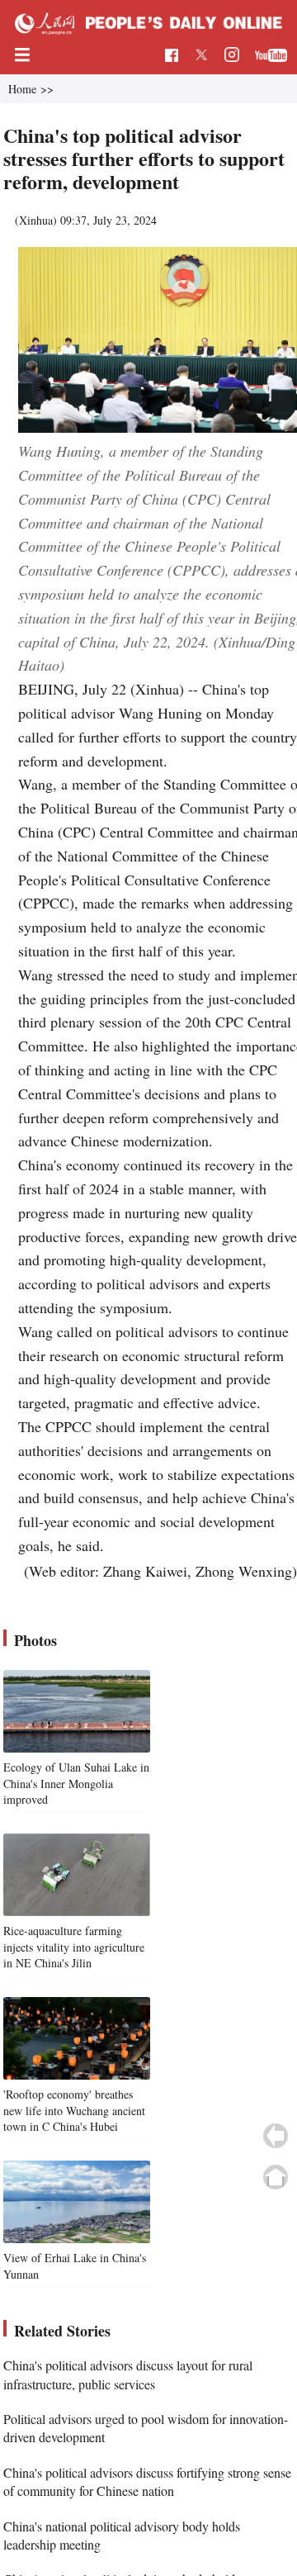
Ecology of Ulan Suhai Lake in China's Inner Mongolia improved (76, 1783)
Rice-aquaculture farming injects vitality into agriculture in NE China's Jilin (74, 1947)
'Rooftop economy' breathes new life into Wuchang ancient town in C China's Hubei (74, 2110)
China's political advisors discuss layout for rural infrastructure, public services (128, 2374)
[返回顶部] (276, 2177)
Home (22, 89)
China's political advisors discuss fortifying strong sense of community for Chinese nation (147, 2481)
